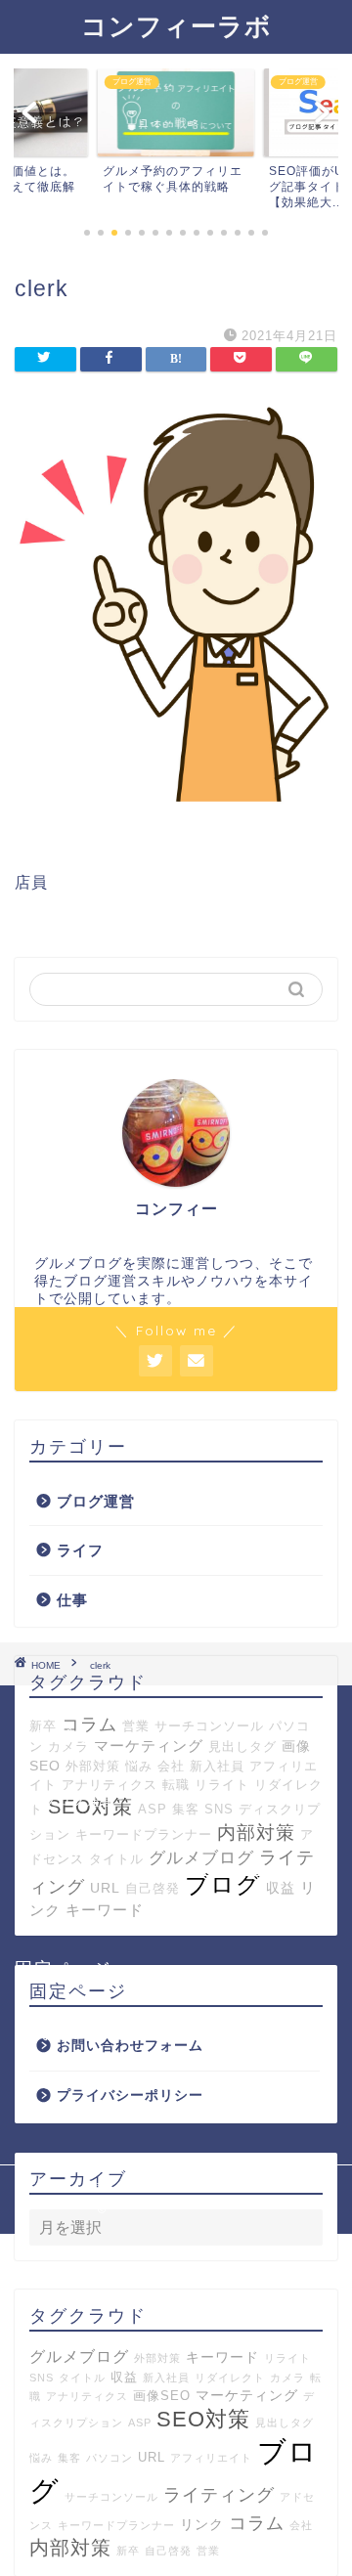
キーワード (222, 2357)
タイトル (82, 2378)
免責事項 (247, 2186)
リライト (287, 2358)
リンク (202, 2524)
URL (152, 2458)
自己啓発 (168, 2551)
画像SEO (162, 2396)
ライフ (80, 1550)
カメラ (287, 2378)
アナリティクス (87, 2396)
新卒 (128, 2551)
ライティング (219, 2495)
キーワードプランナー (116, 2525)
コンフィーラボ (176, 25)
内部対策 (70, 2548)
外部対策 (93, 1766)
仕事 (72, 1600)
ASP (140, 2423)
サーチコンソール (209, 1726)
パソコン (110, 2458)
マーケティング (149, 1746)
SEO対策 (203, 2419)
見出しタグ (242, 1746)
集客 (69, 2458)
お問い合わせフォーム (115, 2034)
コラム (257, 2523)
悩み (139, 1766)
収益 (124, 2378)
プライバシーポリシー (115, 2083)
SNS (42, 2378)
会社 (171, 1766)
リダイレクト (230, 2378)
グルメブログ (79, 2356)
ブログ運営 (96, 1501)
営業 (136, 1726)
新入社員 (217, 1766)
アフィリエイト (211, 2458)
